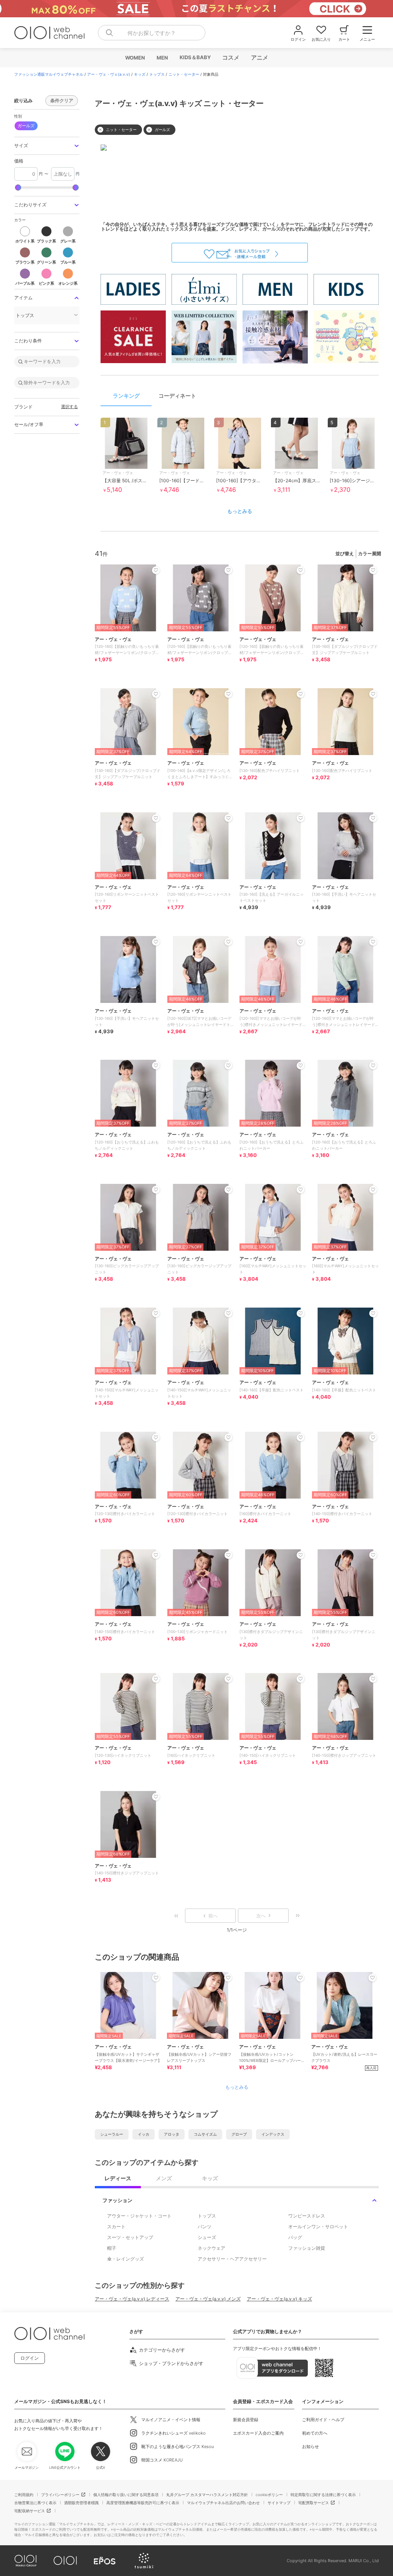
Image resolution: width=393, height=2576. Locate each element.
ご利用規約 (24, 2495)
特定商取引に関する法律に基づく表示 (323, 2495)
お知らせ (310, 2447)
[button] (47, 146)
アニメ (259, 57)
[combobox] (152, 33)
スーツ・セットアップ (130, 2237)
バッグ (295, 2237)
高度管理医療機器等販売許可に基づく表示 (143, 2503)
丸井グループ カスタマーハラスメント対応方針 (207, 2495)
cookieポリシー (269, 2495)
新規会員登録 (246, 2420)
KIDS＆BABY (195, 57)
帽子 (112, 2248)
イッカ (144, 2134)
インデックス (273, 2134)
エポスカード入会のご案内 (258, 2433)
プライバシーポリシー (60, 2495)
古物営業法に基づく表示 (35, 2503)
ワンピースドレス (307, 2216)
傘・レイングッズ (125, 2259)
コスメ (230, 57)
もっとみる (240, 511)
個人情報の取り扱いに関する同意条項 (126, 2495)
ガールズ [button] (26, 126)
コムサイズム (205, 2134)
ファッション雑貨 (307, 2248)
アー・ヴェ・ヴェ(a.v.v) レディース (132, 2299)
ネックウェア (211, 2248)
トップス (157, 74)
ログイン (30, 2358)
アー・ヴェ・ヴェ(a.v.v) (109, 74)
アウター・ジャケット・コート (139, 2216)
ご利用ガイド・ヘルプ (323, 2420)
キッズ (140, 74)
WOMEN (135, 58)
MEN (162, 58)
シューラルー (112, 2134)
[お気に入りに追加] (156, 1978)
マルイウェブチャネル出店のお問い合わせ (223, 2503)
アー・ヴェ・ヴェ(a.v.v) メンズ (208, 2299)
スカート (116, 2227)
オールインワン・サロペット (318, 2227)
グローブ (239, 2134)
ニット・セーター (184, 74)
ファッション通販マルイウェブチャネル (49, 74)
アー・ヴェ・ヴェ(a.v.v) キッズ (279, 2299)
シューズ (207, 2237)
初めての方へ (315, 2433)
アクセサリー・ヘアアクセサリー (232, 2259)
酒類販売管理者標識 (81, 2503)
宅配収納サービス (30, 2511)
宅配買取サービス (314, 2503)
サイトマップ (279, 2503)
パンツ (205, 2227)
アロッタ (172, 2134)
